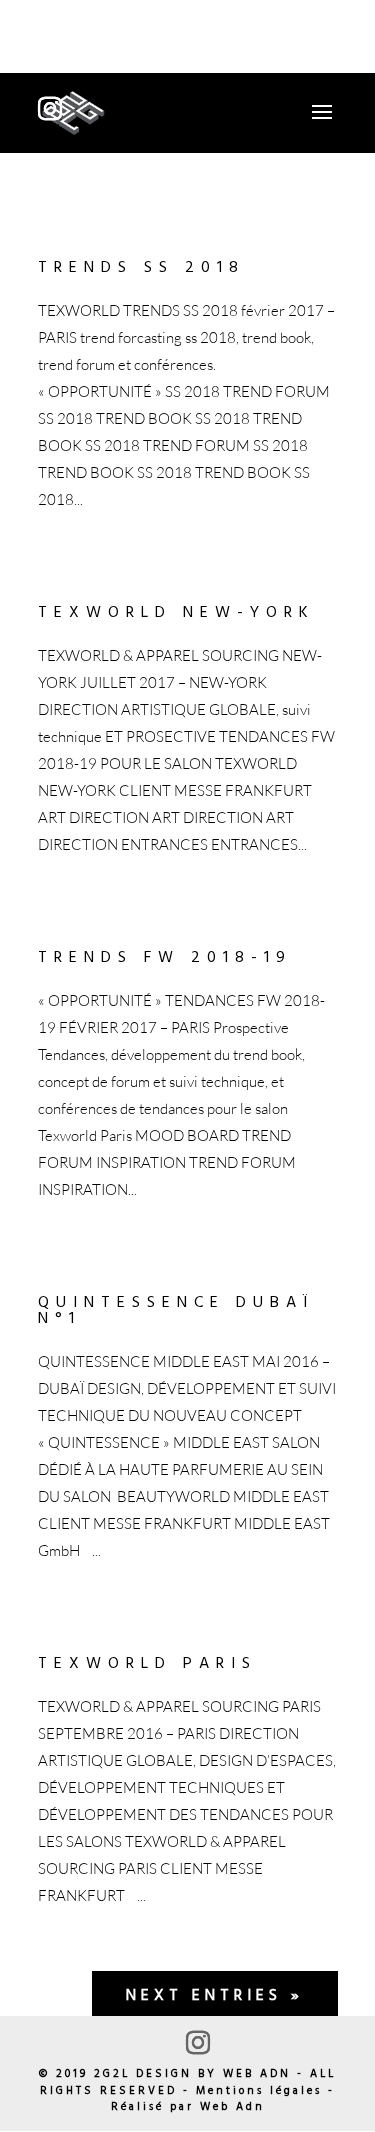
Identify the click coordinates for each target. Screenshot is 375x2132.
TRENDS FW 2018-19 (165, 958)
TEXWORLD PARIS (147, 1664)
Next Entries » (215, 1996)
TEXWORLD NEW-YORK (176, 613)
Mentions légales (259, 2091)
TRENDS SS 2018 (141, 268)
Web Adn (232, 2107)
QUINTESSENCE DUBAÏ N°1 (176, 1311)
